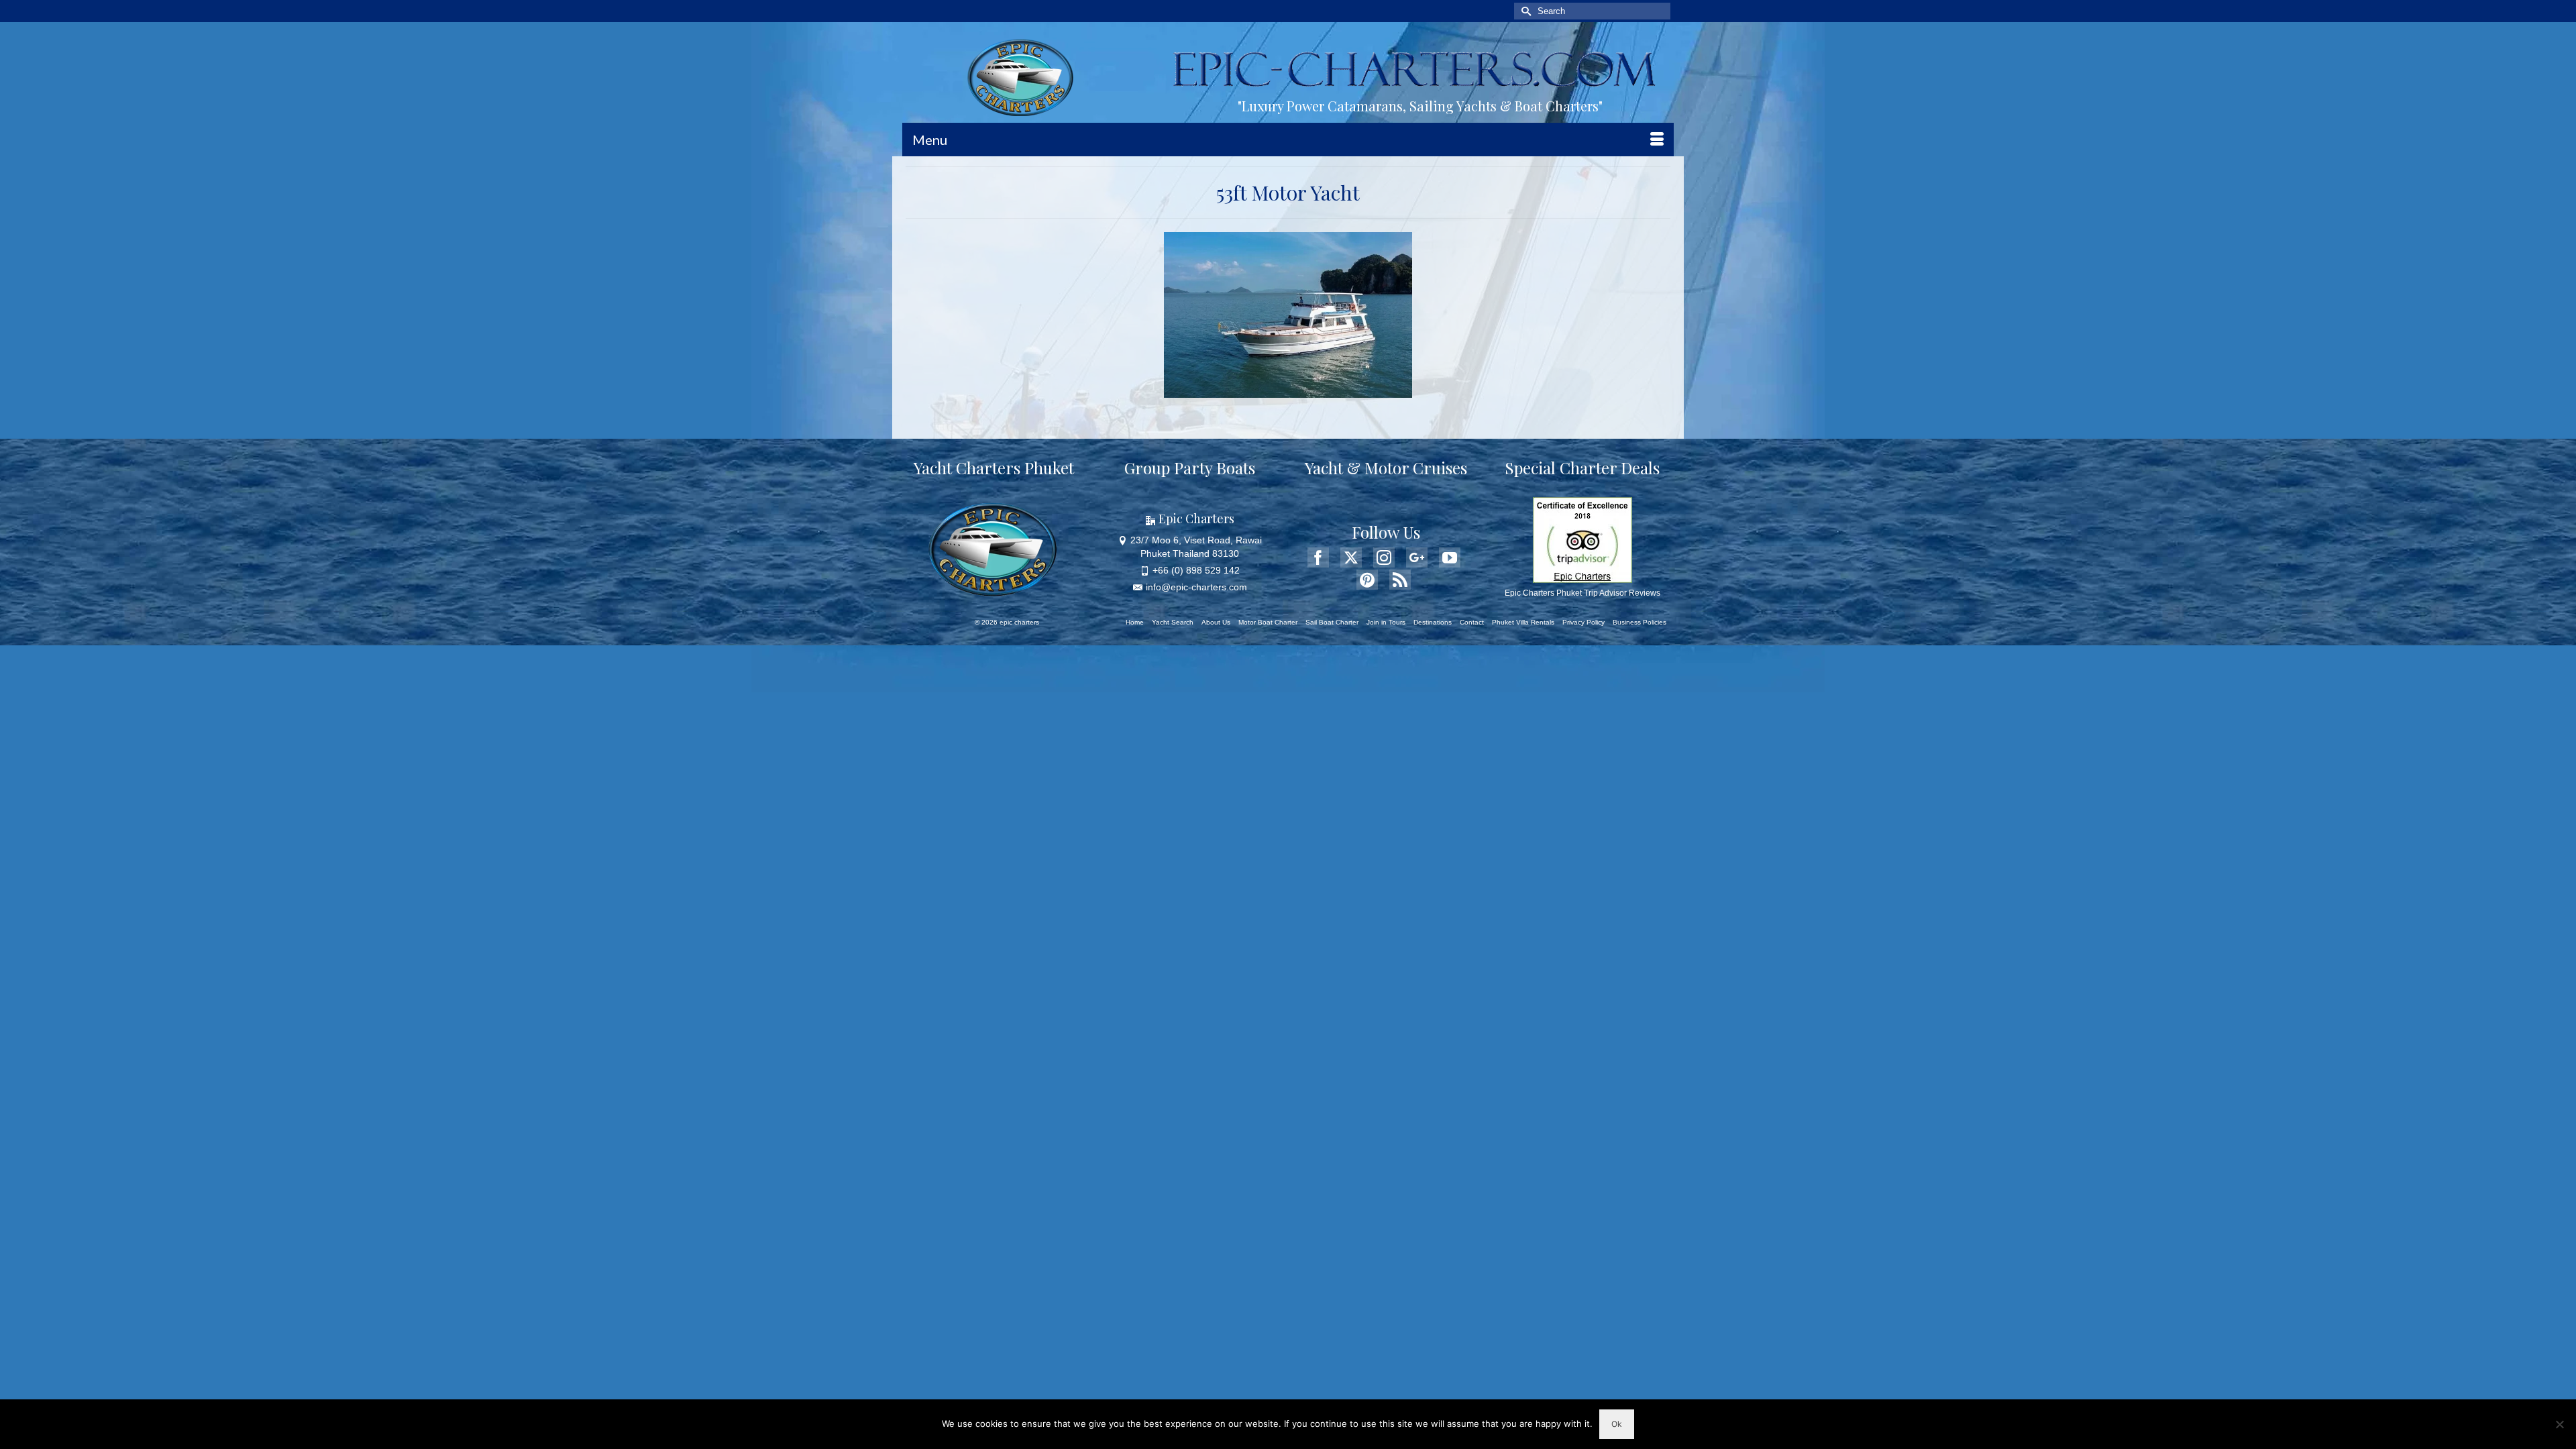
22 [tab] (1328, 391)
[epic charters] (1024, 78)
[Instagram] (1384, 557)
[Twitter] (1351, 557)
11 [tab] (1336, 374)
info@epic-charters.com (1196, 587)
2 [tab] (1191, 374)
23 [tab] (1344, 391)
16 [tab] (1232, 391)
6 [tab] (1256, 374)
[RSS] (1400, 580)
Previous (1180, 315)
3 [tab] (1207, 374)
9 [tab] (1304, 374)
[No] (2559, 1424)
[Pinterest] (1367, 580)
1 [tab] (1175, 374)
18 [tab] (1264, 391)
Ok (1617, 1424)
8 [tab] (1288, 374)
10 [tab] (1320, 374)
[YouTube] (1450, 557)
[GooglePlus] (1417, 557)
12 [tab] (1352, 374)
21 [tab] (1312, 391)
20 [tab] (1296, 391)
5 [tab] (1240, 374)
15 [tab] (1401, 374)
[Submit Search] (1524, 11)
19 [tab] (1280, 391)
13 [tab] (1368, 374)
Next (1396, 315)
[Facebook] (1318, 557)
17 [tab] (1248, 391)
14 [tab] (1385, 374)
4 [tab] (1224, 374)
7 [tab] (1272, 374)
